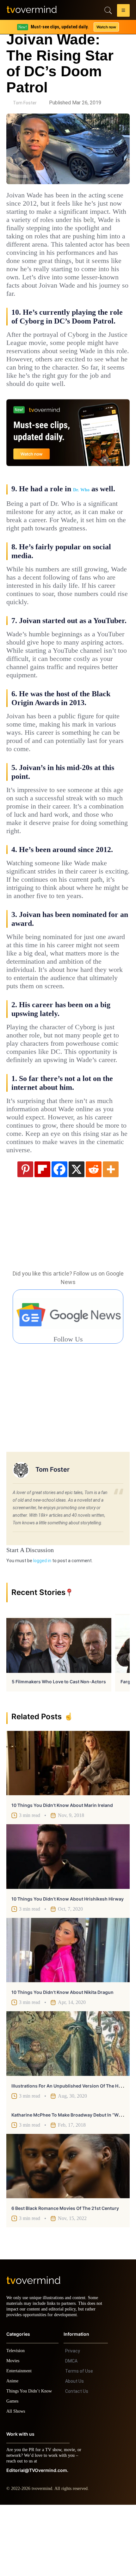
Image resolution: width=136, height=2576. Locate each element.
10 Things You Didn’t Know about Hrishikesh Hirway (68, 1964)
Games (13, 2472)
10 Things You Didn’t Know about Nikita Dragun (62, 2058)
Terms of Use (79, 2442)
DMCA (71, 2432)
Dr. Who (81, 514)
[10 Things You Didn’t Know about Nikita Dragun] (68, 2016)
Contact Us (77, 2462)
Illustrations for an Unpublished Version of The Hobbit (71, 2151)
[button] (123, 11)
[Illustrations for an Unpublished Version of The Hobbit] (68, 2109)
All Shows (16, 2483)
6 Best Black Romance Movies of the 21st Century (65, 2274)
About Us (74, 2452)
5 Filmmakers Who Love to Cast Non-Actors (59, 1747)
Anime (13, 2452)
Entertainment (21, 2442)
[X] (77, 1235)
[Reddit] (94, 1235)
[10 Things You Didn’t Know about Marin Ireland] (68, 1829)
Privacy (73, 2422)
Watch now (106, 27)
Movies (14, 2432)
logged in (42, 1626)
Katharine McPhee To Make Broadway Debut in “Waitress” (73, 2180)
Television (16, 2422)
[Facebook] (59, 1235)
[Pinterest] (25, 1235)
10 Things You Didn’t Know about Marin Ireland (62, 1871)
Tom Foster (25, 103)
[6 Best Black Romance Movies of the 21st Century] (68, 2232)
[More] (111, 1235)
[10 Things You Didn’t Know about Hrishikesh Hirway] (68, 1922)
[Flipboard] (42, 1235)
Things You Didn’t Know (31, 2462)
